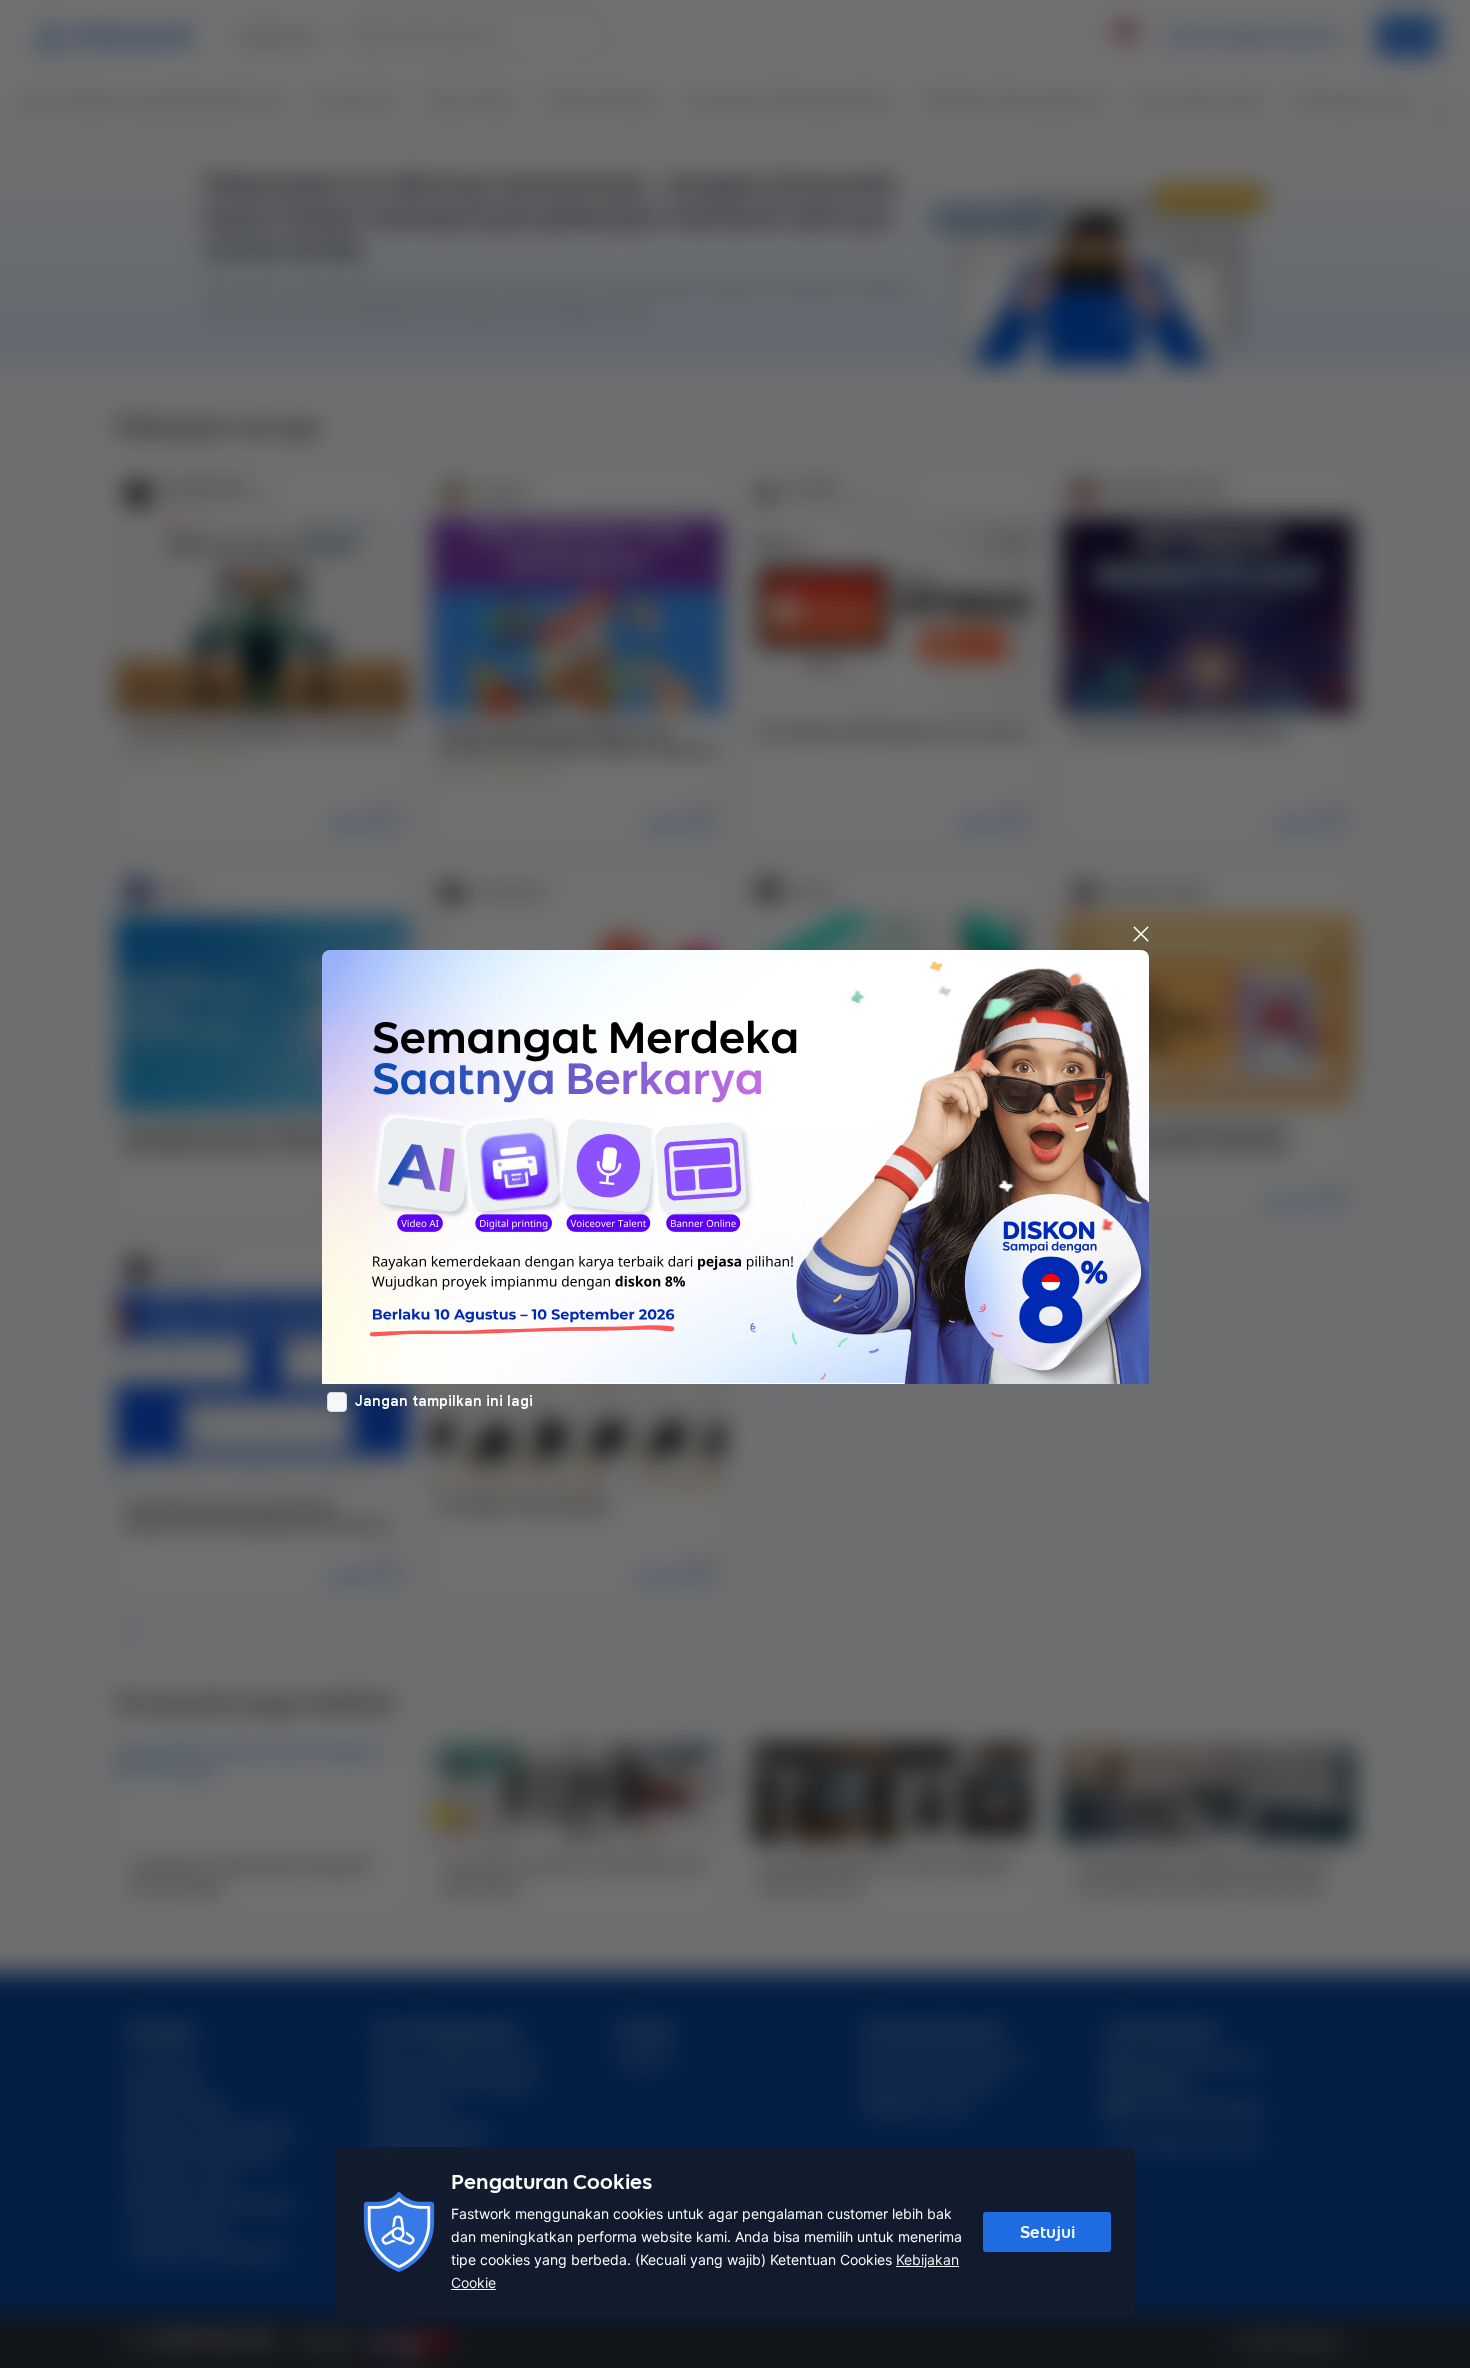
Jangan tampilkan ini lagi (444, 1401)
